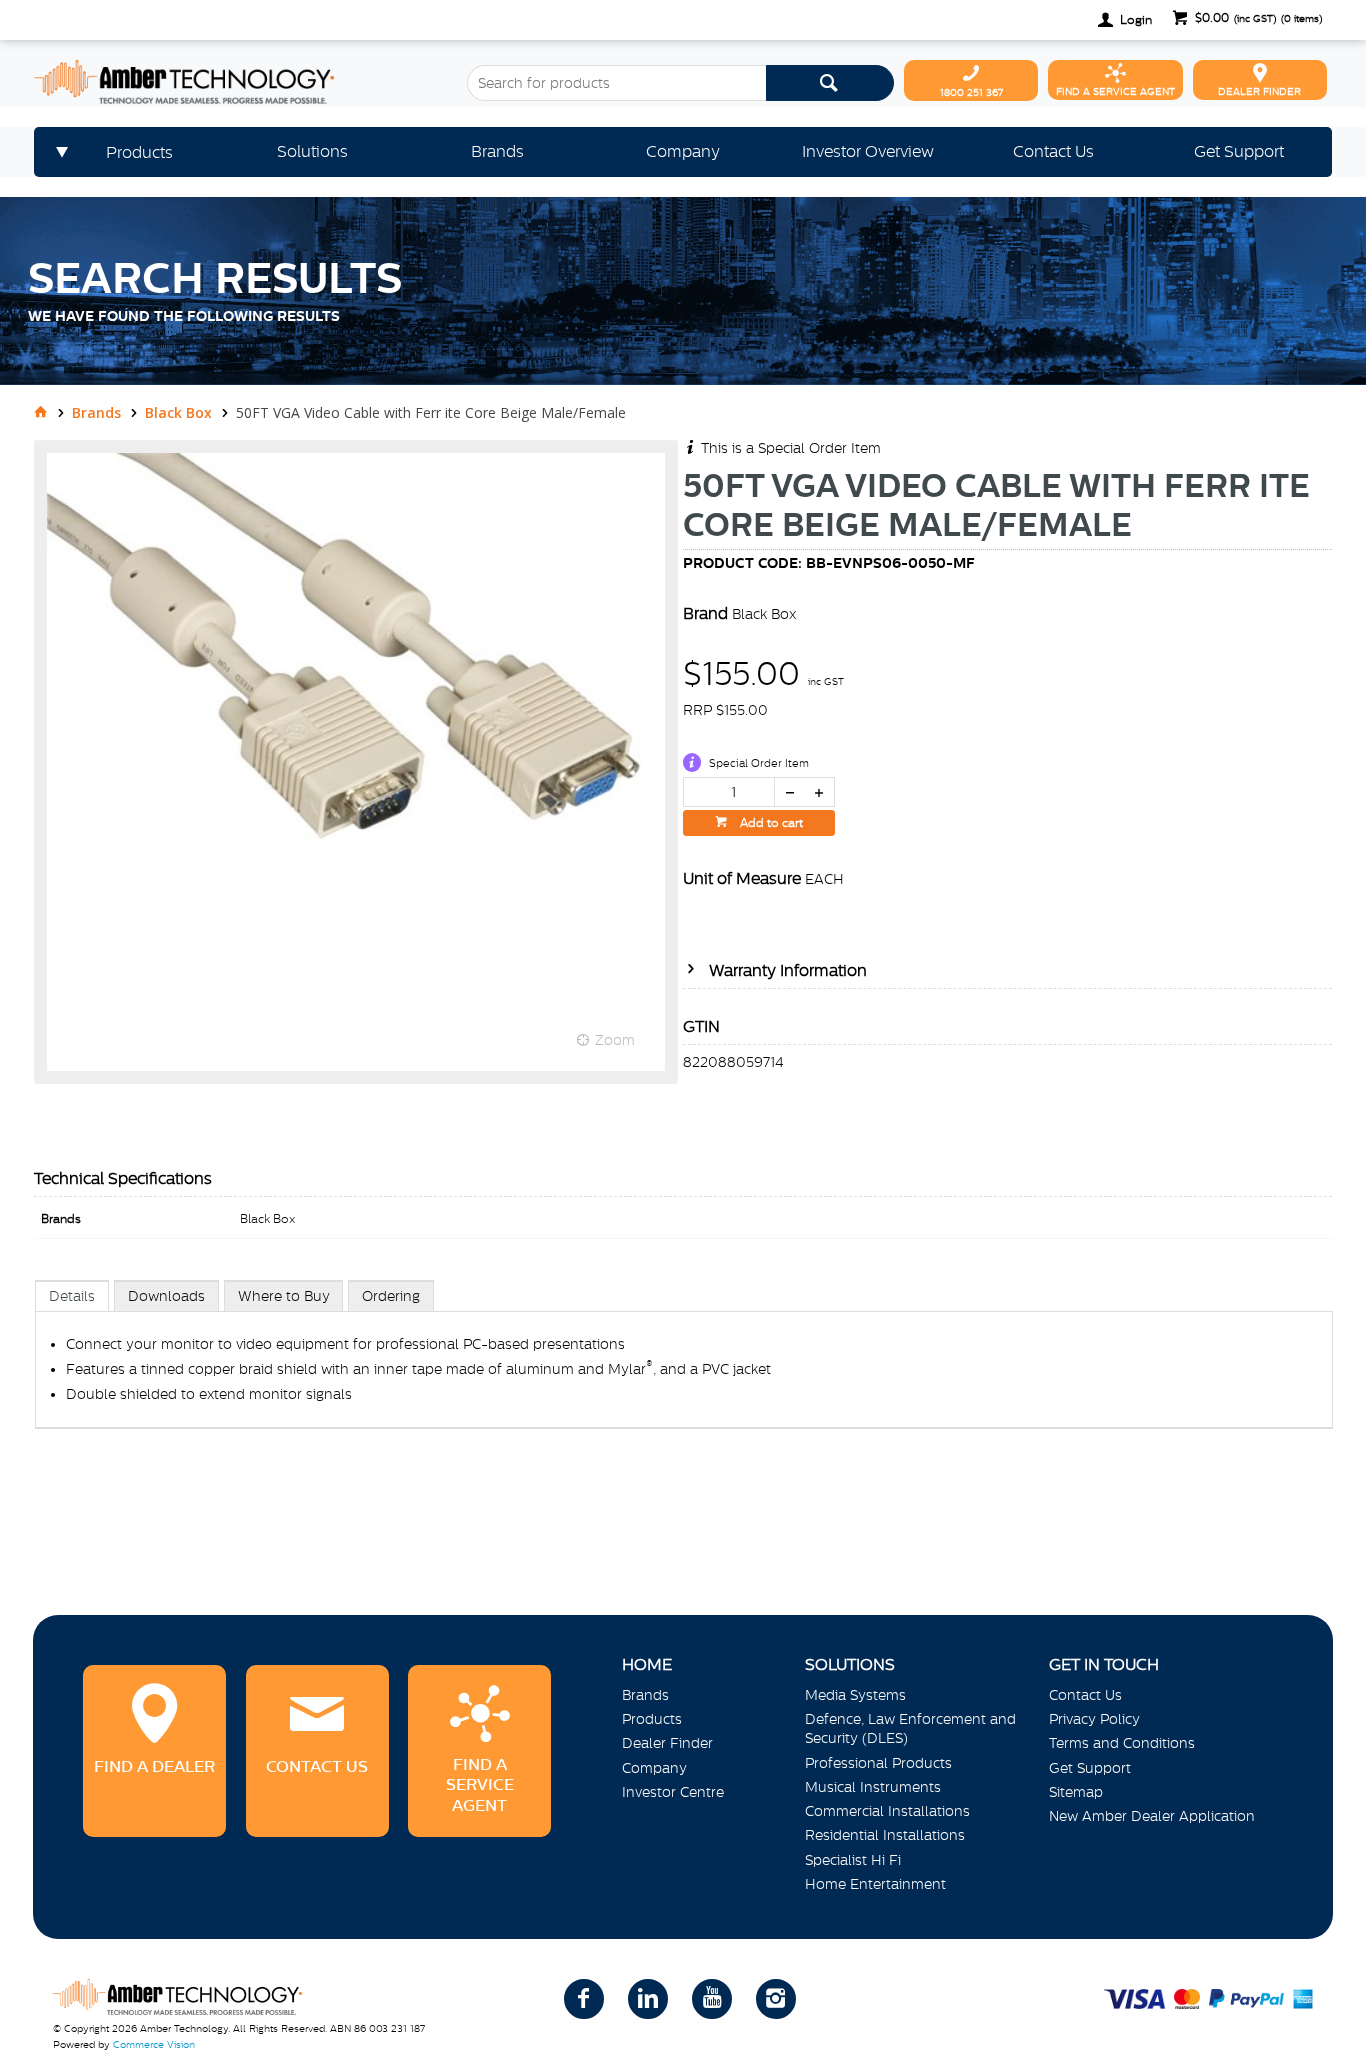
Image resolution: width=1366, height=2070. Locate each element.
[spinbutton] (729, 792)
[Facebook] (584, 1999)
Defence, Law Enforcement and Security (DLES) (910, 1728)
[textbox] (616, 83)
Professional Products (878, 1763)
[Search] (830, 83)
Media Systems (855, 1695)
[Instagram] (776, 1999)
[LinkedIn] (648, 1999)
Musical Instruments (873, 1787)
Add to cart (770, 823)
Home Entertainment (875, 1884)
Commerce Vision (154, 2044)
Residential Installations (885, 1835)
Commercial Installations (887, 1811)
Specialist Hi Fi (853, 1860)
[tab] (72, 1295)
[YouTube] (712, 1999)
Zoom (615, 1040)
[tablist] (684, 1375)
